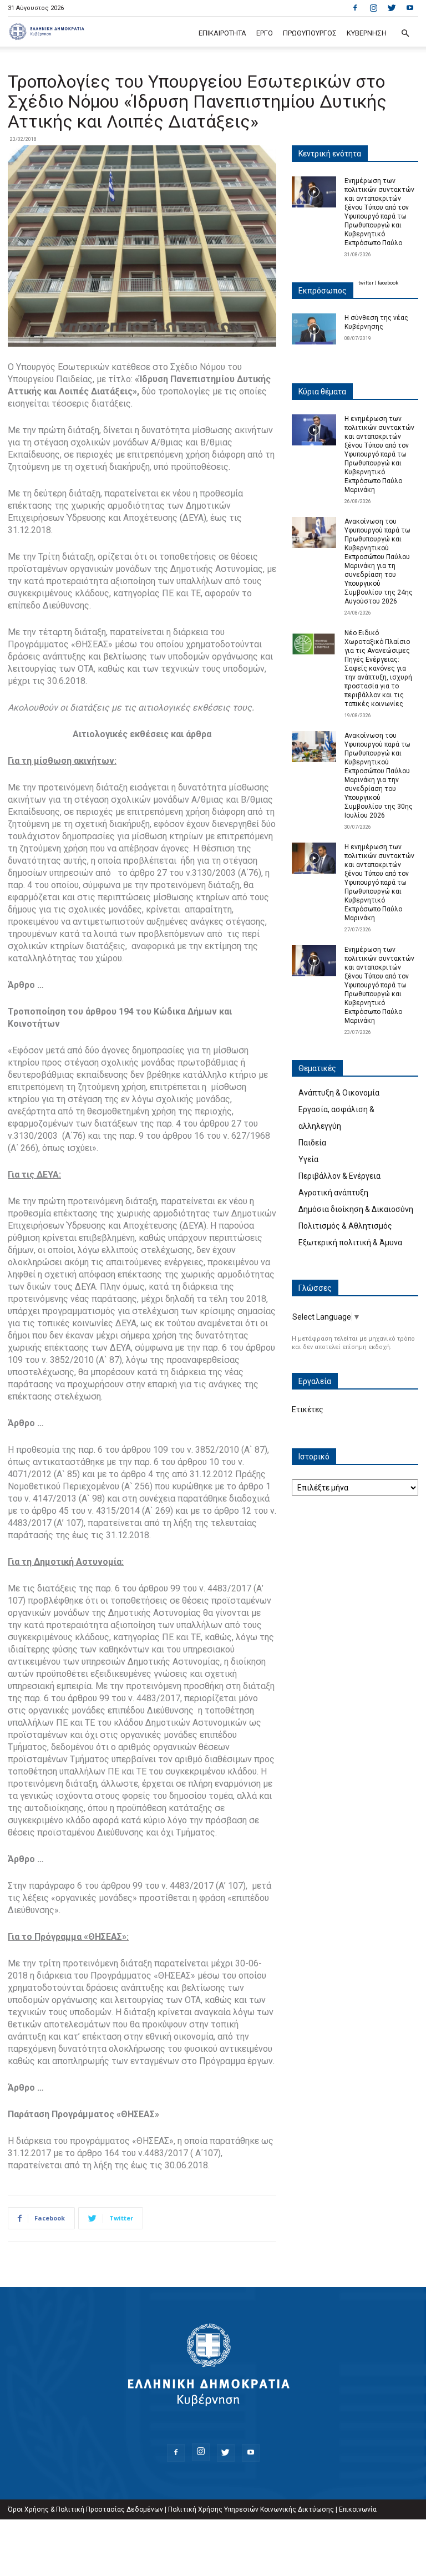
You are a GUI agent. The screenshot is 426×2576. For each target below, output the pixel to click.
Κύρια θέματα (322, 392)
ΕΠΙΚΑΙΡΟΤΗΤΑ (222, 33)
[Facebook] (355, 8)
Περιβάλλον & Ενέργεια (339, 1176)
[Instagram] (373, 8)
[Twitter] (392, 8)
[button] (405, 34)
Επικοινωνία (358, 2509)
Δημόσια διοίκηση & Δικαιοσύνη (356, 1209)
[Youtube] (410, 8)
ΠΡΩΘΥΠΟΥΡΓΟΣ (310, 33)
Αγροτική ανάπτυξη (333, 1193)
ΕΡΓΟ (265, 33)
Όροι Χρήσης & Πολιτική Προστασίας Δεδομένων (85, 2509)
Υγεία (308, 1159)
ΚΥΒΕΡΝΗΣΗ (367, 33)
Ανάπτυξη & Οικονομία (339, 1093)
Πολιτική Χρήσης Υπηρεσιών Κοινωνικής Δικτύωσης (251, 2509)
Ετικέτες (308, 1409)
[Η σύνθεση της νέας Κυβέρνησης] (314, 329)
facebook (388, 283)
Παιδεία (312, 1143)
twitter (366, 283)
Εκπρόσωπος (323, 291)
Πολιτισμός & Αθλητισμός (345, 1226)
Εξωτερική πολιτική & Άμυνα (350, 1243)
